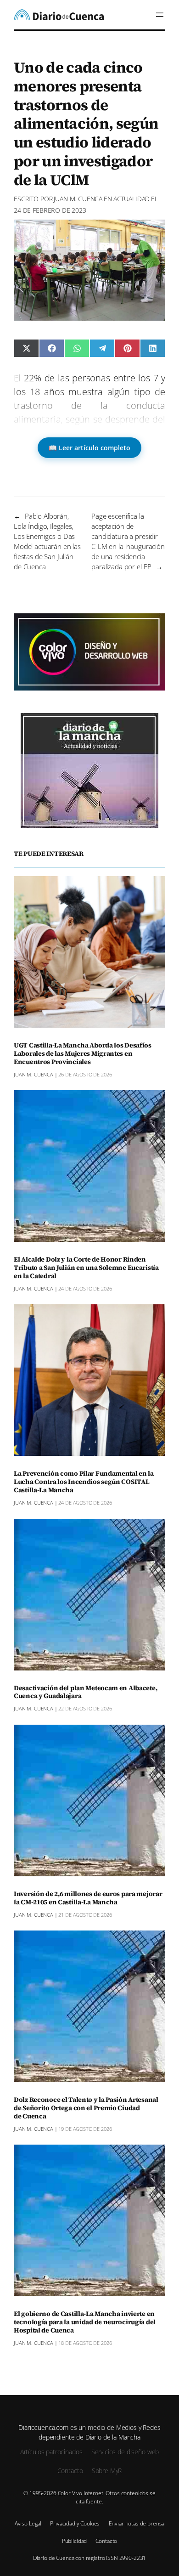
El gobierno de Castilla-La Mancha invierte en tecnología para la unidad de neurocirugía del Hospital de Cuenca (85, 2322)
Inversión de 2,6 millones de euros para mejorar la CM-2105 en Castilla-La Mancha (88, 1898)
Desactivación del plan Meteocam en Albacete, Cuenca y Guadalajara (85, 1693)
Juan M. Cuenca (78, 199)
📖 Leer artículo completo (89, 448)
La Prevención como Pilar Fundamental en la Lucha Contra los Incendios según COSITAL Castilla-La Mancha (84, 1482)
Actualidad (132, 199)
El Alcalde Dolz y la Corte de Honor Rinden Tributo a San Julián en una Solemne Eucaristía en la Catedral (86, 1268)
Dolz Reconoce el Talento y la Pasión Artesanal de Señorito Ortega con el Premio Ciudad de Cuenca (86, 2108)
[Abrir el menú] (160, 15)
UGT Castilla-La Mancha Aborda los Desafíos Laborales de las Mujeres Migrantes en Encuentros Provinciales (83, 1054)
